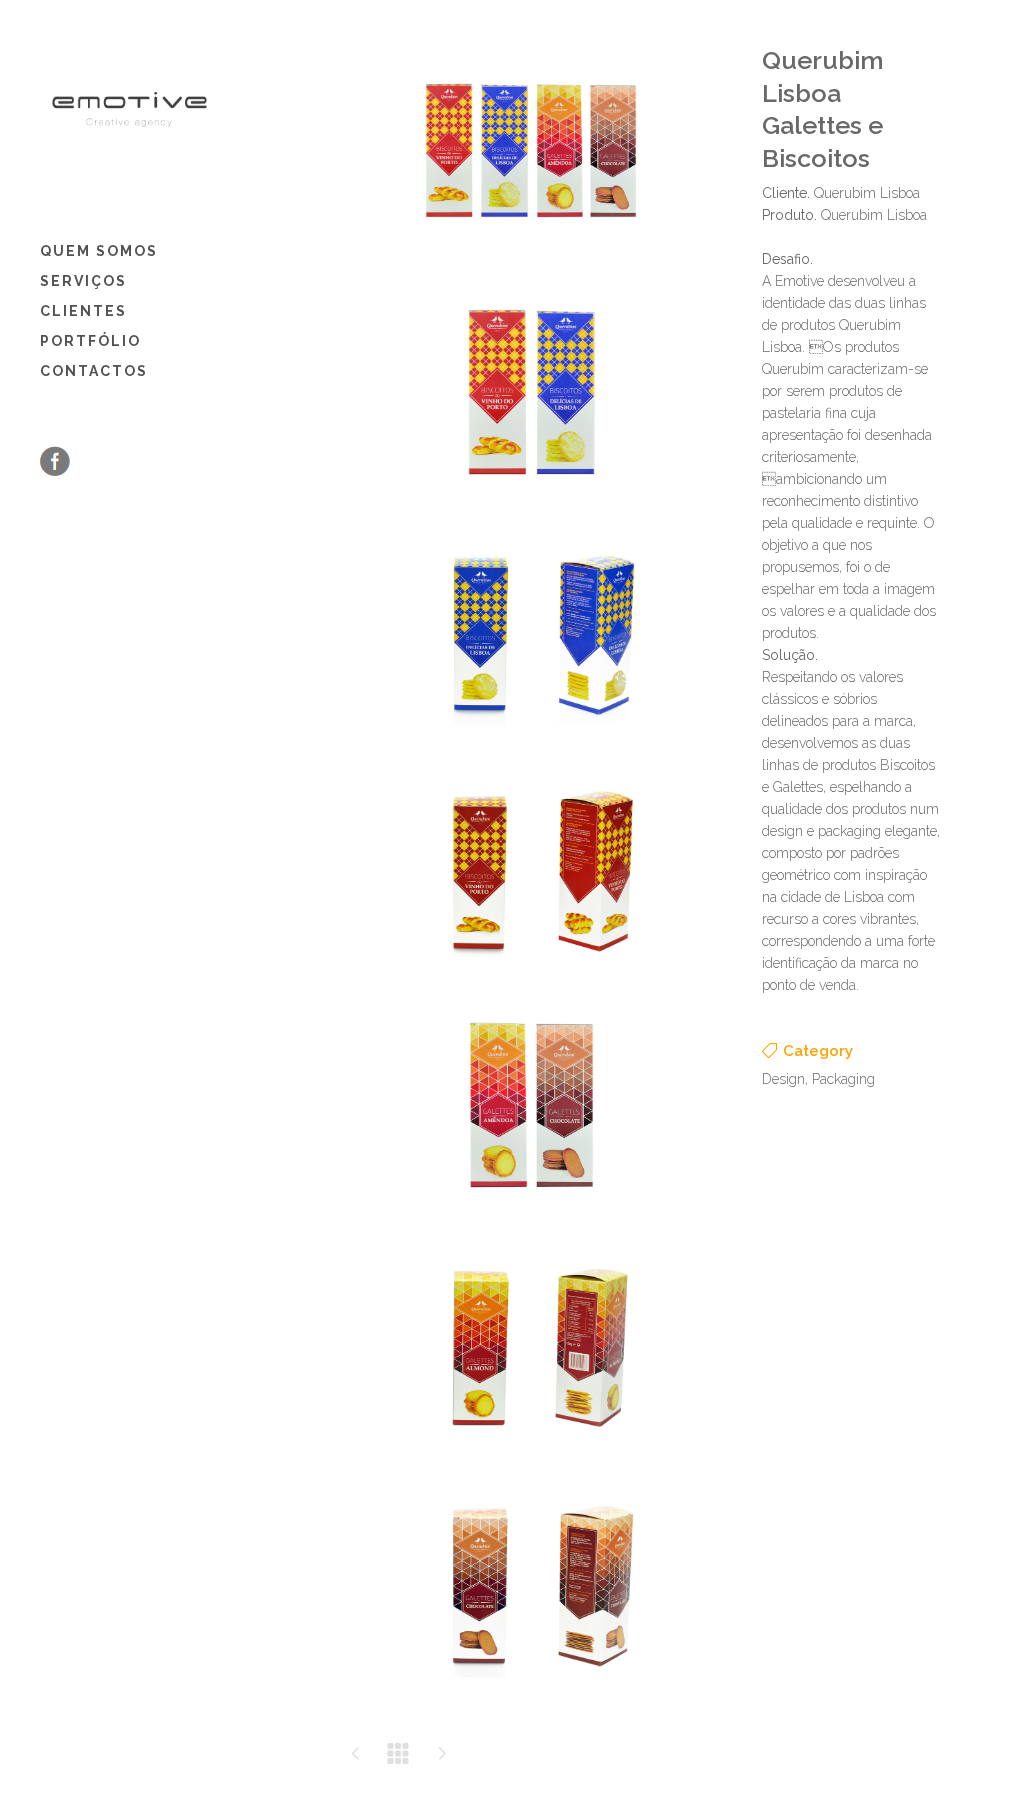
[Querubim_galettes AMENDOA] (532, 1459)
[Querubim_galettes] (532, 1221)
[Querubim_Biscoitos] (532, 508)
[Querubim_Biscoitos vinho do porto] (532, 983)
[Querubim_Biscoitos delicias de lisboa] (532, 745)
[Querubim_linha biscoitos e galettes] (532, 270)
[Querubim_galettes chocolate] (532, 1697)
